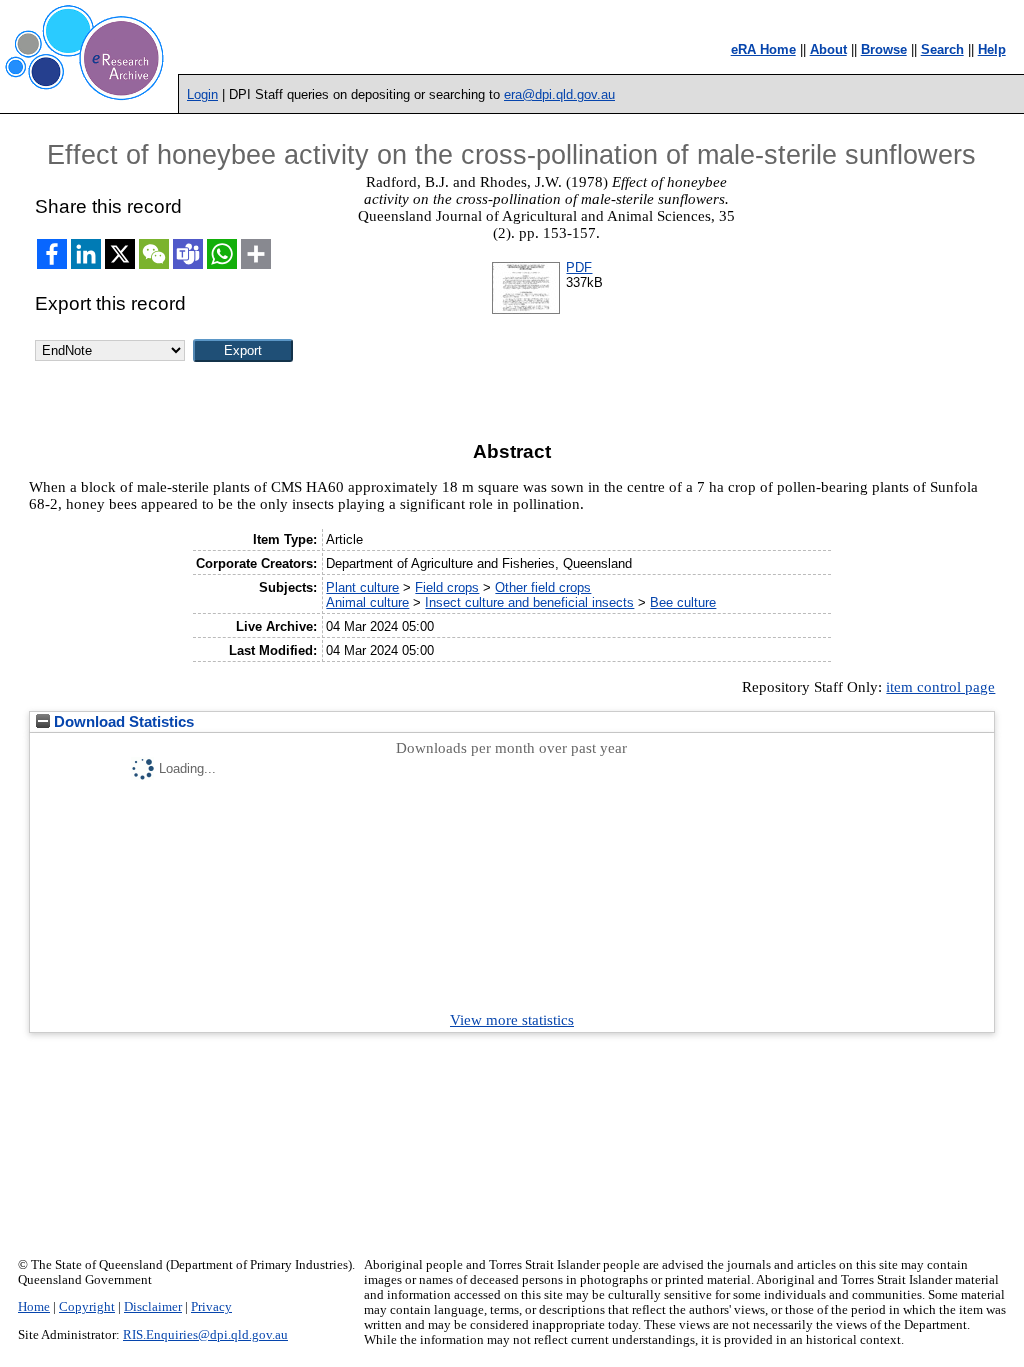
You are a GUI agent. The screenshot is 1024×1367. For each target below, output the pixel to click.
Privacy (211, 1307)
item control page (940, 687)
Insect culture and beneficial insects (529, 602)
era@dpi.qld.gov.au (559, 94)
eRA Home (763, 49)
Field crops (447, 587)
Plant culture (362, 587)
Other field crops (543, 587)
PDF (579, 267)
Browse (884, 49)
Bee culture (683, 602)
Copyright (87, 1307)
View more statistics (512, 1020)
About (828, 49)
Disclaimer (153, 1307)
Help (992, 49)
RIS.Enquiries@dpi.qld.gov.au (205, 1335)
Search (942, 49)
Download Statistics (122, 722)
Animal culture (367, 602)
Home (34, 1307)
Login (202, 94)
